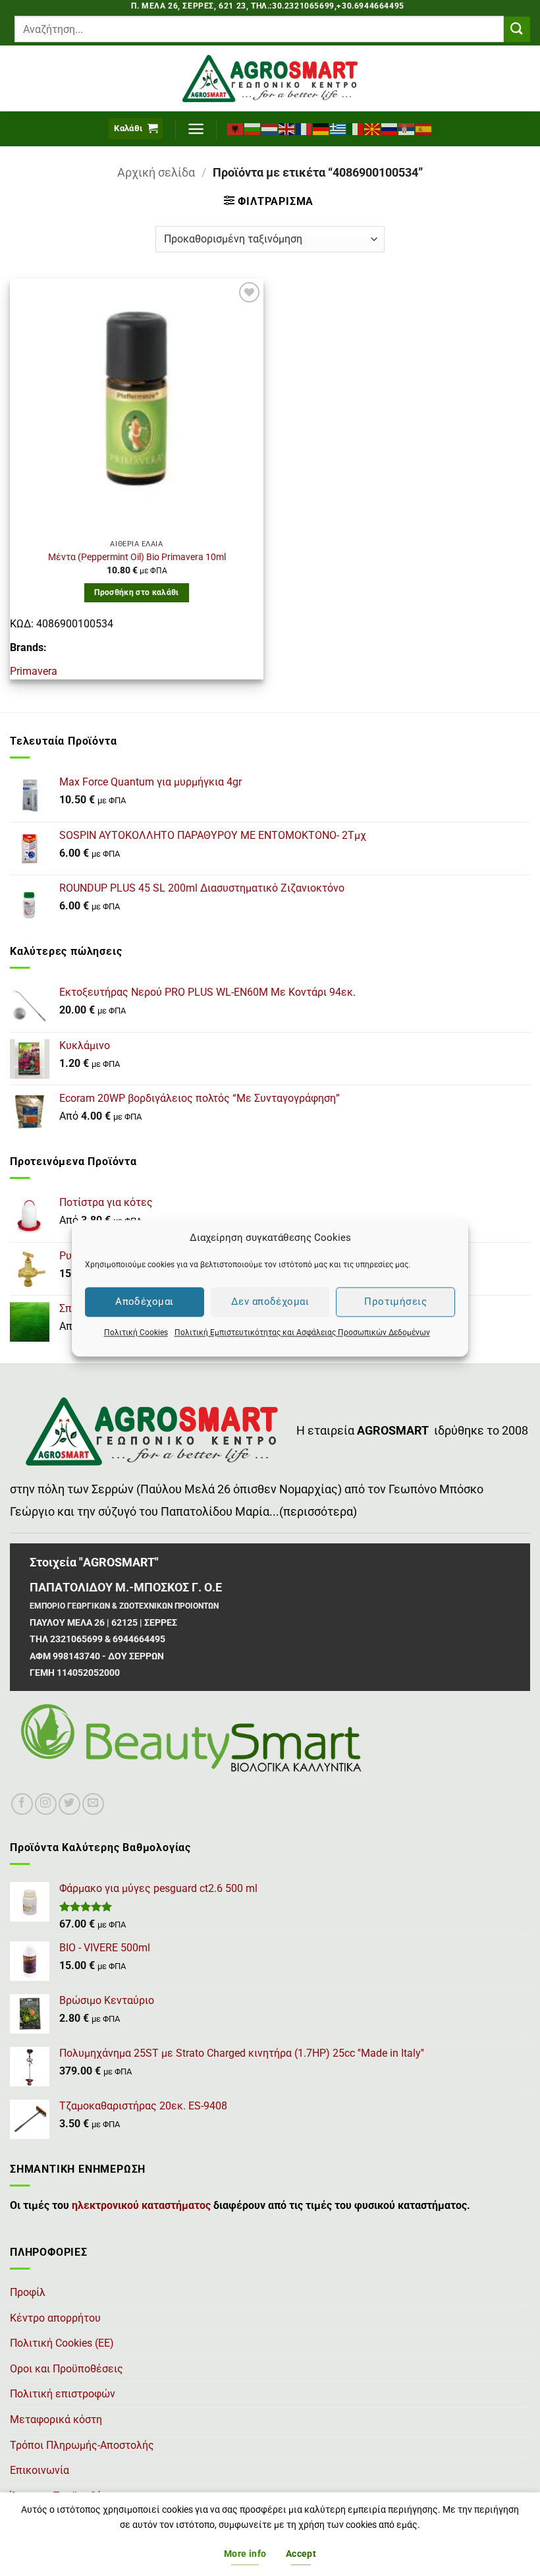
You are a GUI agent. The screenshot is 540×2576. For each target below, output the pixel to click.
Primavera (34, 671)
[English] (287, 129)
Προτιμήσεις (395, 1302)
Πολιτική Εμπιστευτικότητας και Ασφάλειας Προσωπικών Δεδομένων (302, 1332)
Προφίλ (28, 2292)
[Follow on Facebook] (22, 1804)
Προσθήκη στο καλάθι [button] (137, 592)
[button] (136, 129)
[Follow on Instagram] (46, 1804)
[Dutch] (270, 129)
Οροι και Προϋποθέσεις (67, 2369)
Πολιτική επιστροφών (63, 2394)
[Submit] (517, 29)
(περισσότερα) (318, 1512)
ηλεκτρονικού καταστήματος (141, 2205)
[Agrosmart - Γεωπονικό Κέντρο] (270, 78)
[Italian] (356, 129)
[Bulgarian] (253, 129)
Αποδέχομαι (145, 1302)
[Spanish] (424, 129)
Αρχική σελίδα (156, 172)
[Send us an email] (93, 1804)
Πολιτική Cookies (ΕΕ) (62, 2343)
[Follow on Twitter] (69, 1804)
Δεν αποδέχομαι (270, 1302)
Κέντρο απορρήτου (55, 2318)
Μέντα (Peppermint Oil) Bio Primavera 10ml (137, 557)
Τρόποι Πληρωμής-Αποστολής (82, 2445)
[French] (304, 129)
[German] (321, 129)
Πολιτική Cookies (136, 1332)
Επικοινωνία (40, 2470)
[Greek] (338, 129)
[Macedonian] (373, 129)
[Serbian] (407, 129)
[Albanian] (236, 129)
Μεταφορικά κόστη (56, 2419)
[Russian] (390, 129)
